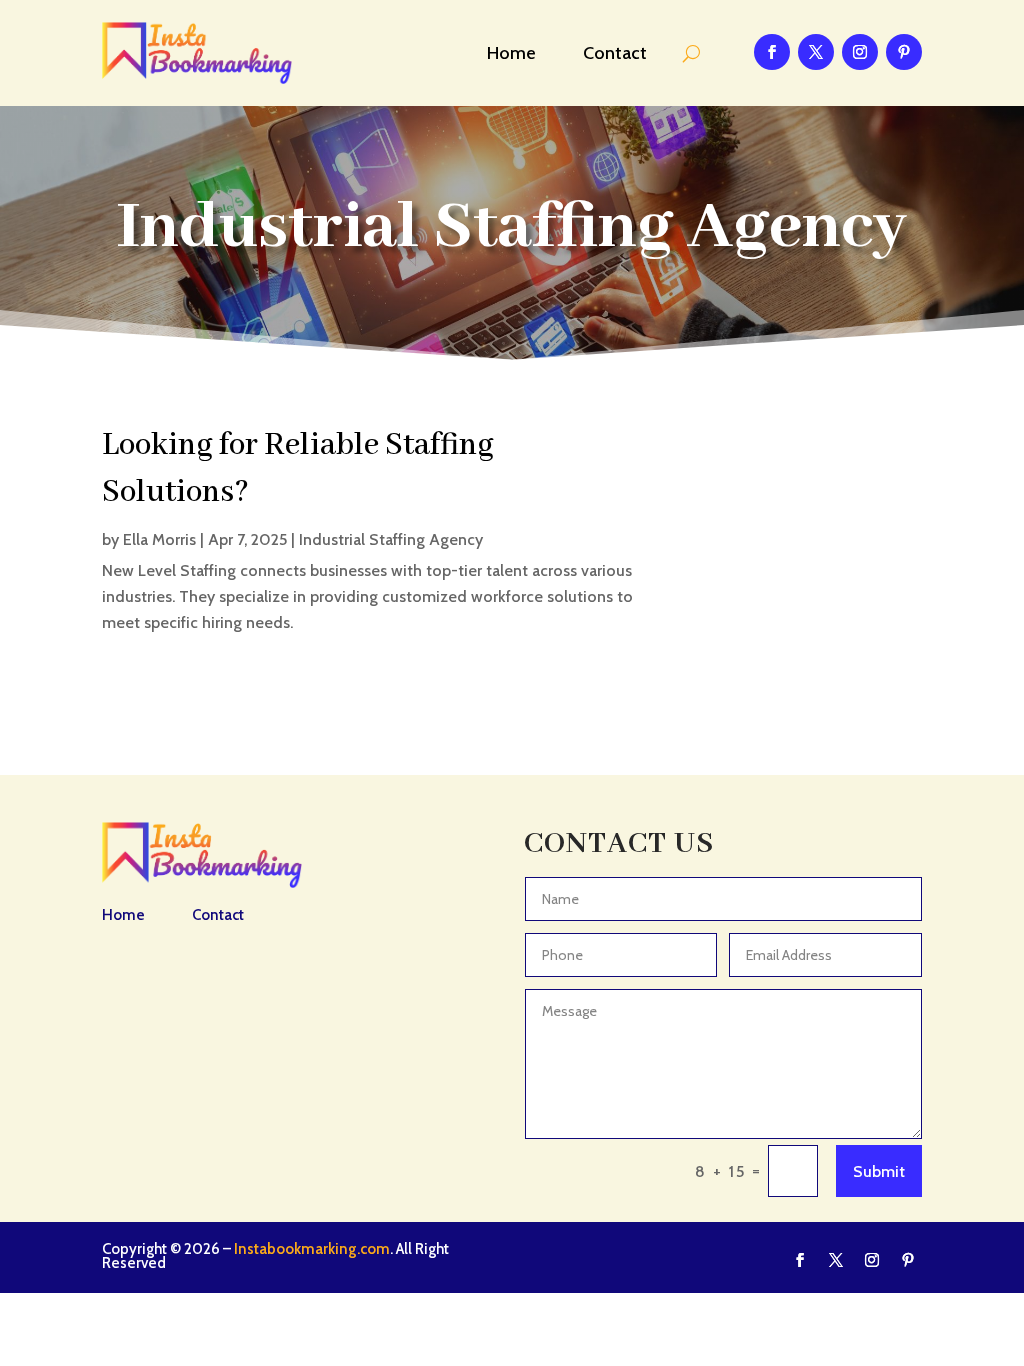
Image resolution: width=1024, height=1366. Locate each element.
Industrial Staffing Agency (391, 539)
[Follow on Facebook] (772, 52)
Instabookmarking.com (312, 1249)
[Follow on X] (816, 52)
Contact (615, 53)
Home (511, 53)
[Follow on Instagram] (860, 52)
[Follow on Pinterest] (904, 52)
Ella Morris (159, 539)
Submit (879, 1171)
